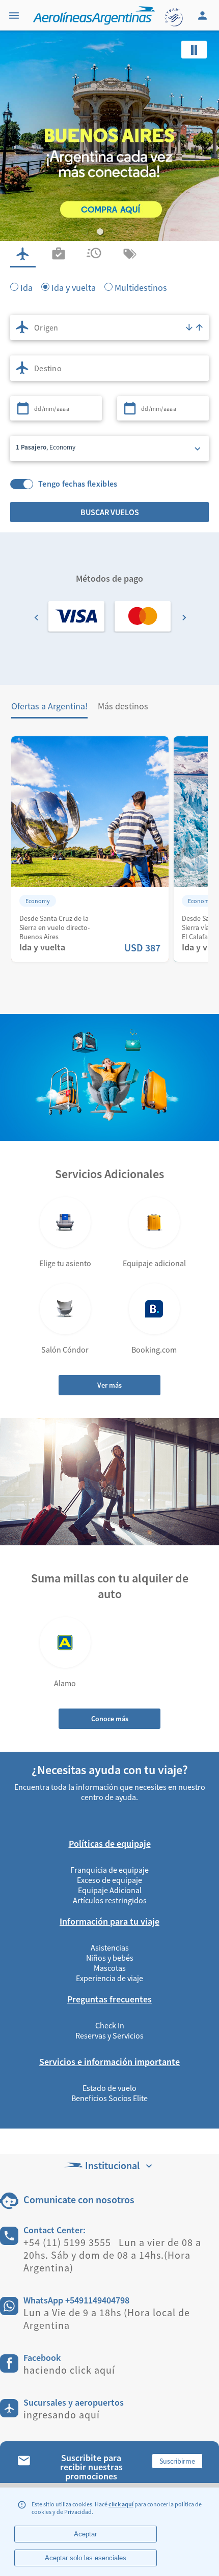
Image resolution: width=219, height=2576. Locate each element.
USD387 (142, 948)
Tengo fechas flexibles (78, 484)
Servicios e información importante (109, 2062)
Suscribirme (177, 2461)
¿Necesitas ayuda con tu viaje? (110, 1770)
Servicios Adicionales (109, 1174)
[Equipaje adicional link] (154, 1222)
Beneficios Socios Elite (109, 2098)
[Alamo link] (65, 1642)
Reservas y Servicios (109, 2035)
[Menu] (15, 15)
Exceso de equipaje (109, 1880)
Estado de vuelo (109, 2088)
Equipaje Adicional (110, 1890)
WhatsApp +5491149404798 (76, 2300)
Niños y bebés (110, 1958)
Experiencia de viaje (109, 1978)
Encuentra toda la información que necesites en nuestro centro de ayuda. (110, 1792)
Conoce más (110, 1719)
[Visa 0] (76, 616)
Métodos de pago (109, 578)
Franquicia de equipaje (109, 1870)
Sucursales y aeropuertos (74, 2402)
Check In (110, 2025)
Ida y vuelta (74, 287)
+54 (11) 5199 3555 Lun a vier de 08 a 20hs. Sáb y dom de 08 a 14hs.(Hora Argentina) (112, 2255)
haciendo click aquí (69, 2370)
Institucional (112, 2165)
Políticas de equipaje (110, 1844)
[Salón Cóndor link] (65, 1309)
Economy (38, 901)
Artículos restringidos (110, 1900)
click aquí (121, 2504)
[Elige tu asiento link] (65, 1222)
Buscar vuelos (110, 512)
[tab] (23, 254)
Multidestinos (141, 287)
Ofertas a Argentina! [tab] (49, 706)
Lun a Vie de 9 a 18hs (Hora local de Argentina (107, 2319)
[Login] (204, 15)
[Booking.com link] (154, 1309)
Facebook (42, 2358)
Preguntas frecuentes (109, 1999)
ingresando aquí (62, 2415)
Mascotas (110, 1968)
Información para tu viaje (109, 1921)
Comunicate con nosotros (79, 2199)
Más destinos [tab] (123, 706)
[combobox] (109, 327)
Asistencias (110, 1948)
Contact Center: (54, 2230)
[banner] (109, 193)
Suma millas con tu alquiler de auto (110, 1586)
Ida (26, 287)
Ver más (109, 1385)
